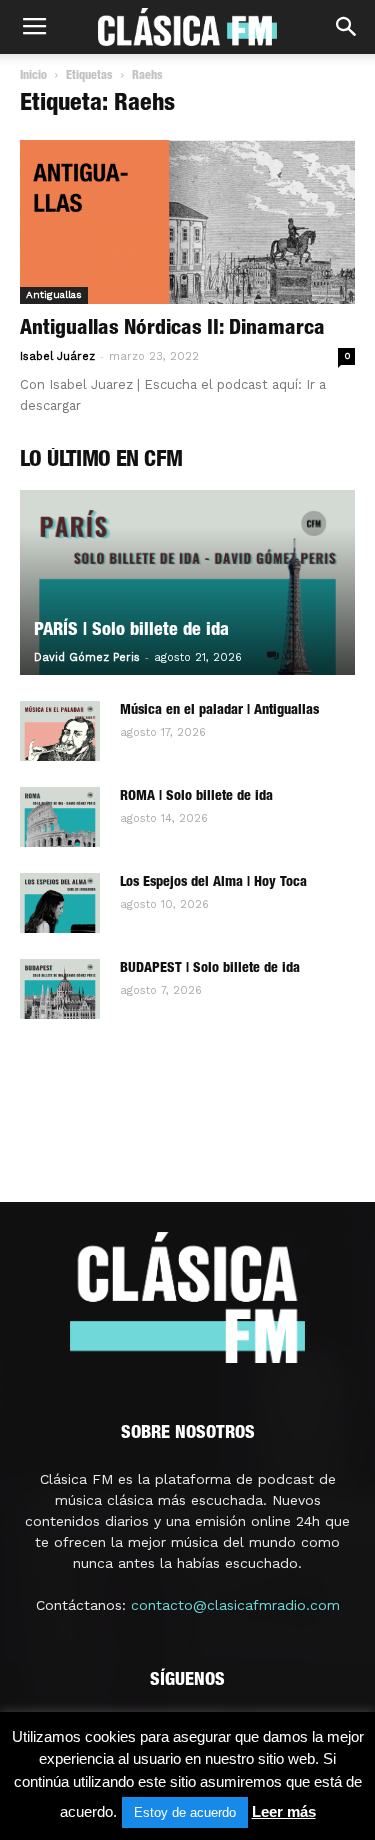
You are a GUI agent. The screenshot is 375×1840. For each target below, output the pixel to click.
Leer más (284, 1811)
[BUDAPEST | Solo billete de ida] (60, 989)
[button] (347, 27)
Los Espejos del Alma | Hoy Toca (213, 883)
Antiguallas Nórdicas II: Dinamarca (172, 329)
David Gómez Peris (87, 657)
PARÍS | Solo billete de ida (131, 631)
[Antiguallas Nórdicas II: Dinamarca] (187, 222)
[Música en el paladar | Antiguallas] (60, 731)
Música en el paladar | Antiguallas (219, 711)
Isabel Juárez (57, 356)
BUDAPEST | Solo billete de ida (210, 969)
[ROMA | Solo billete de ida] (60, 817)
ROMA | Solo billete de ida (196, 797)
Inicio (33, 76)
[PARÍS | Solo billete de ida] (187, 582)
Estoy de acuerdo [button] (185, 1812)
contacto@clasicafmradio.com (235, 1605)
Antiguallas (54, 294)
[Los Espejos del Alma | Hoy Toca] (60, 903)
